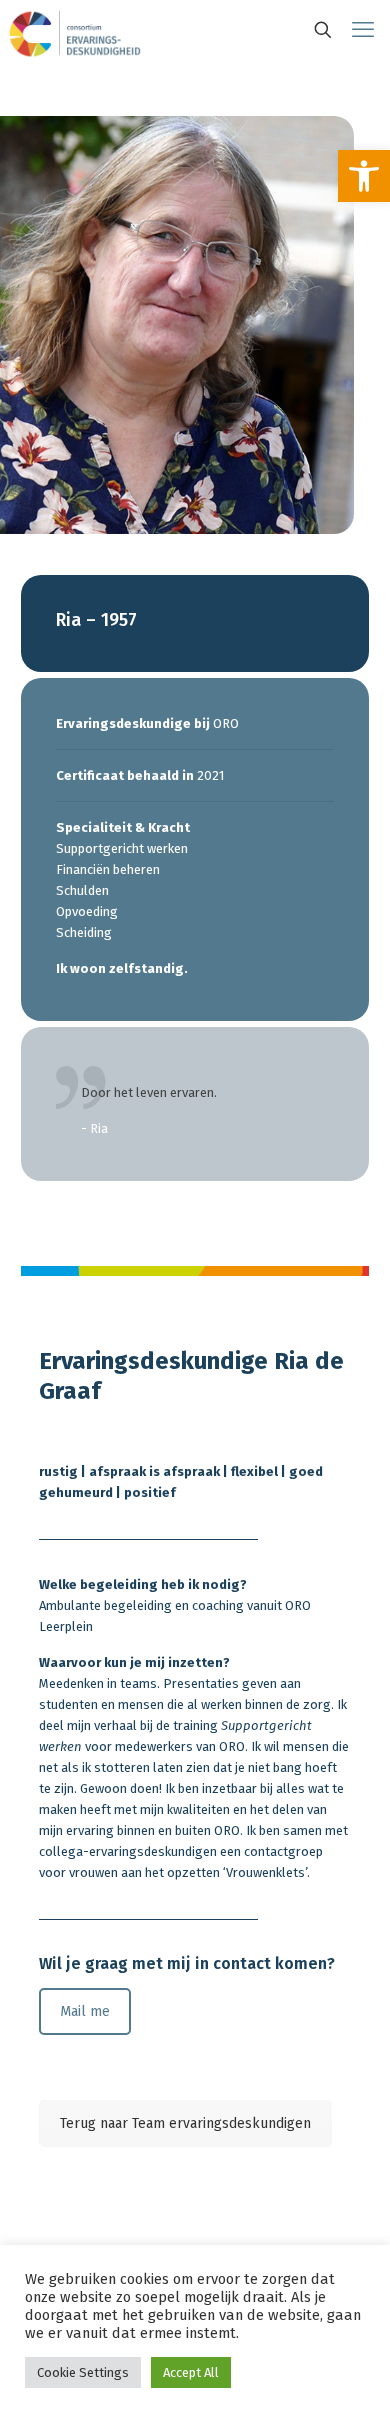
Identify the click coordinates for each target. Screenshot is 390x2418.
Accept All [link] (191, 2372)
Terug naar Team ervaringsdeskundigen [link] (185, 2123)
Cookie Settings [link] (83, 2372)
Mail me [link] (85, 2011)
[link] (364, 176)
